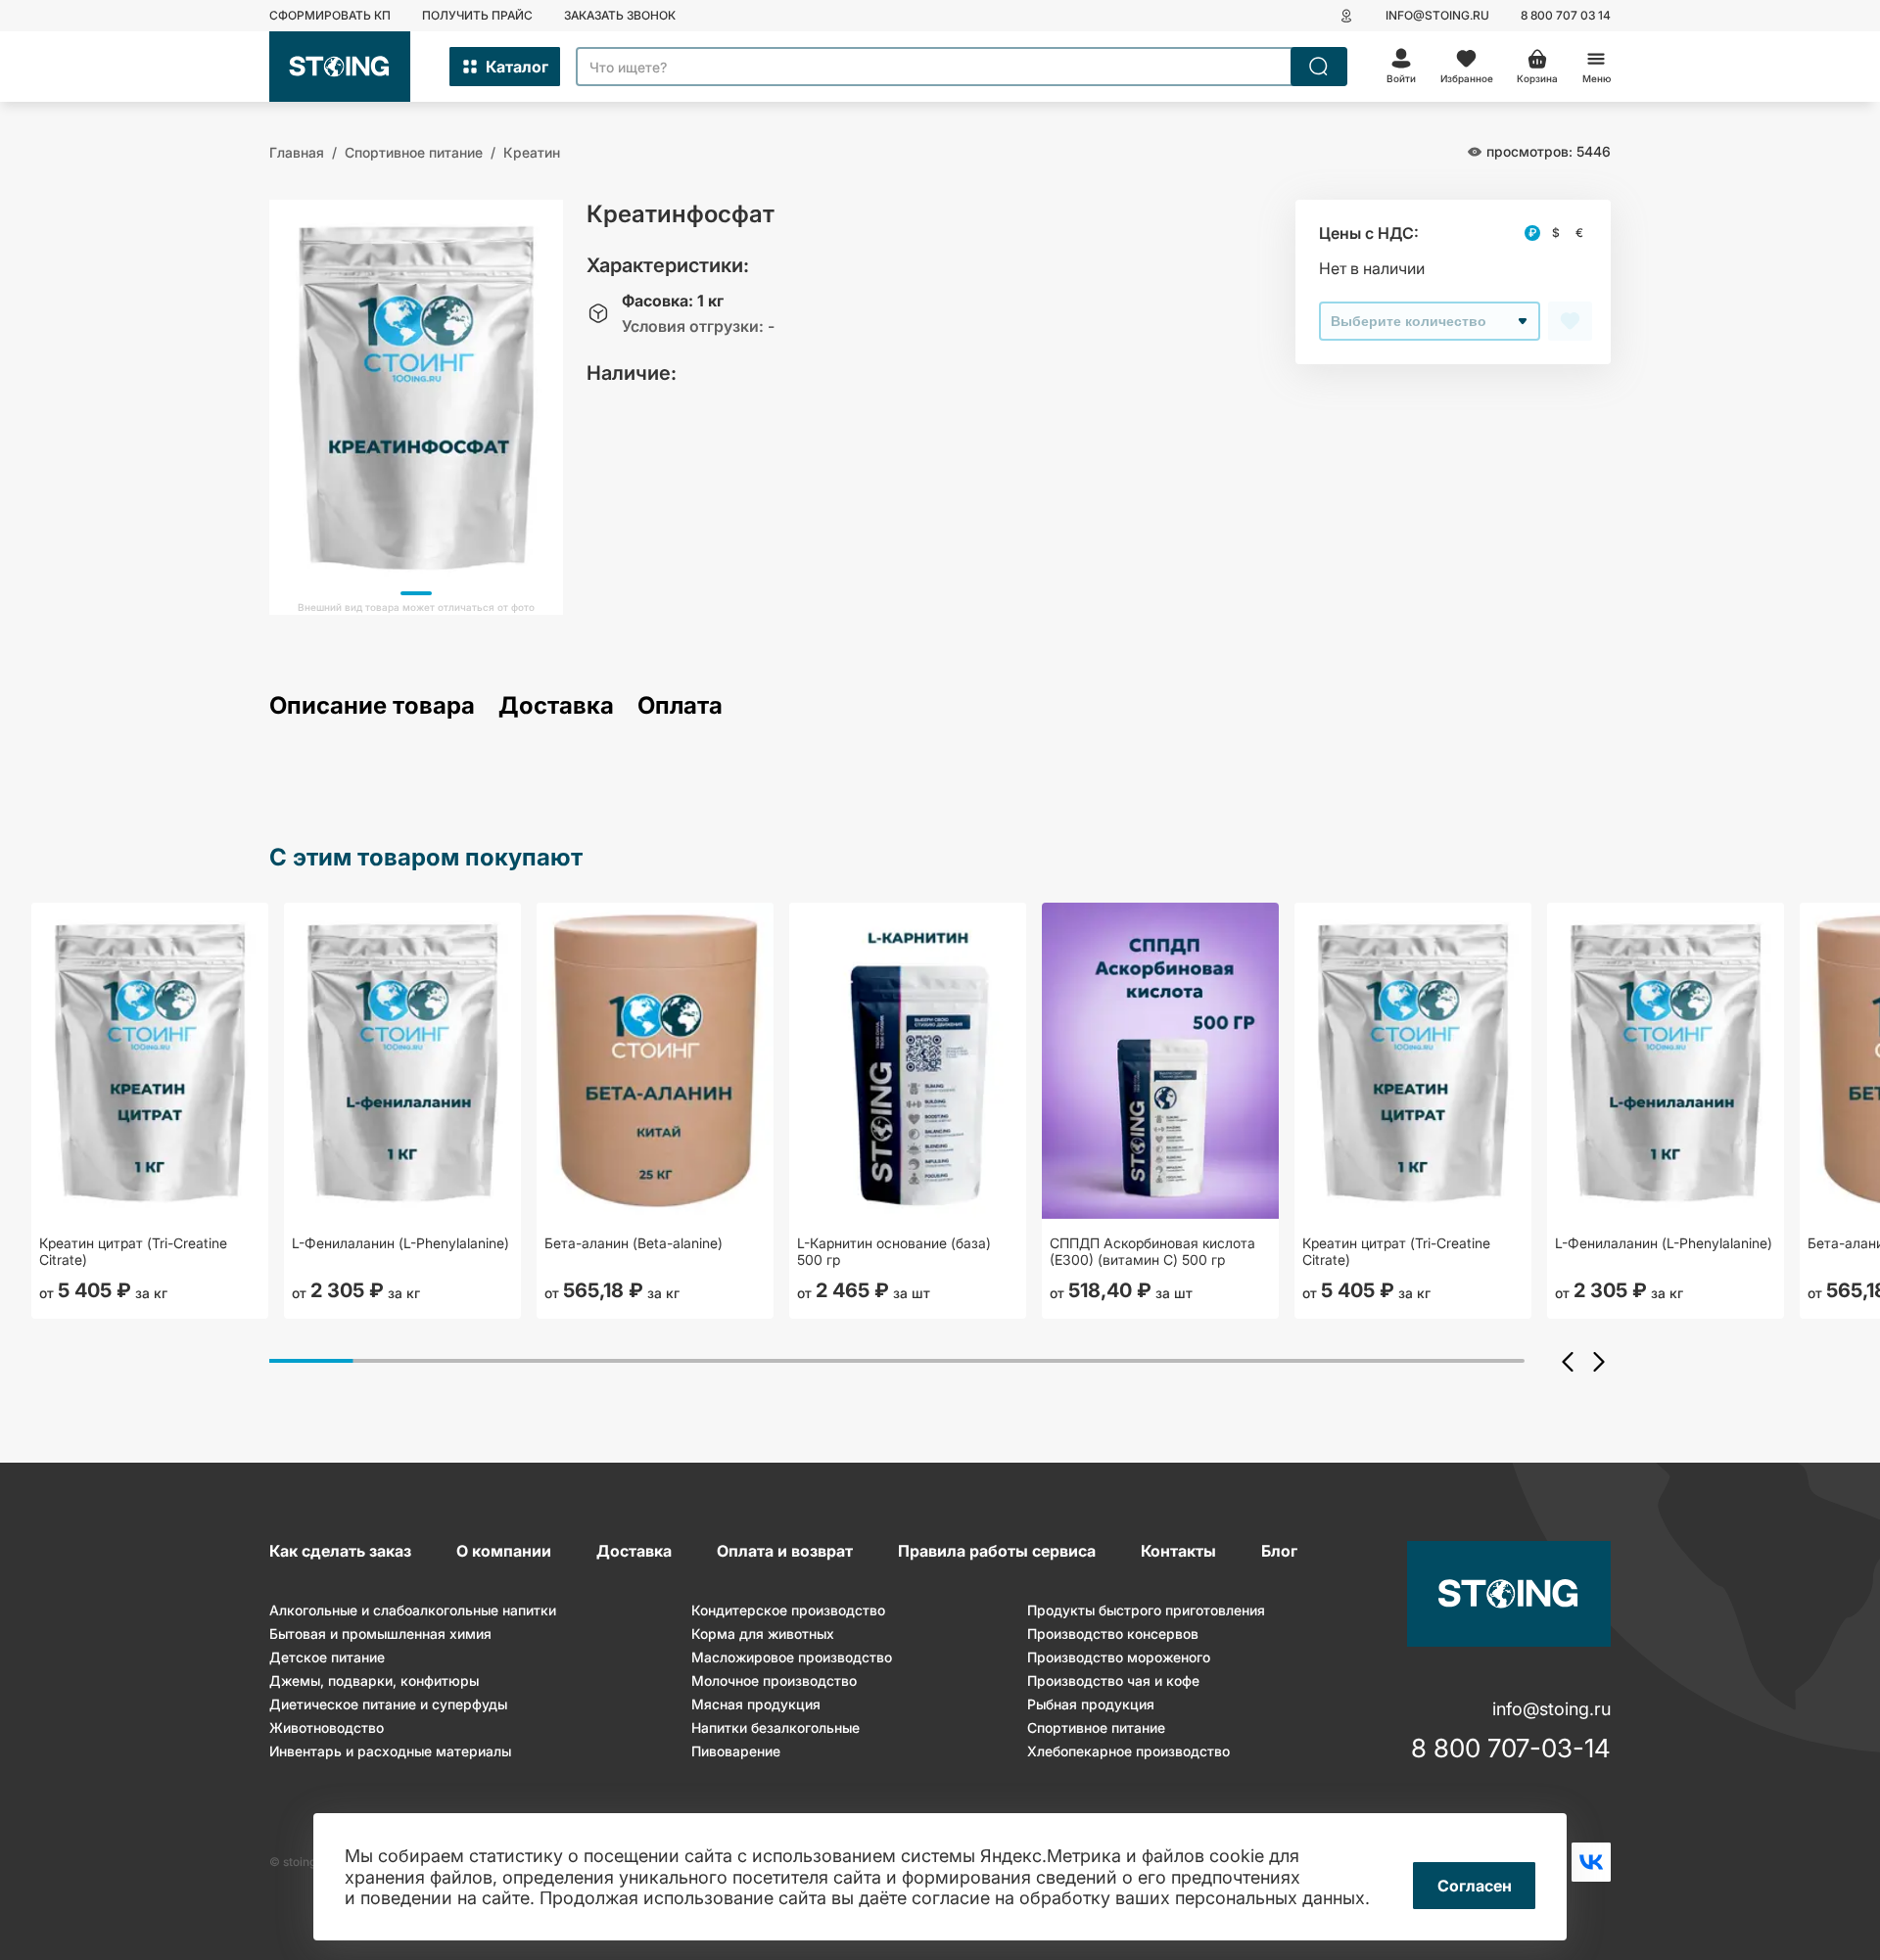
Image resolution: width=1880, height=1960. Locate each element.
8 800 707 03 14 (1566, 15)
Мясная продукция (756, 1704)
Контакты (1178, 1551)
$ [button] (1556, 233)
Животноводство (327, 1727)
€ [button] (1579, 233)
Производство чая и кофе (1113, 1680)
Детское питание (327, 1657)
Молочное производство (774, 1680)
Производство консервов (1113, 1633)
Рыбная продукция (1091, 1704)
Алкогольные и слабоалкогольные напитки (413, 1610)
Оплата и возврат (785, 1551)
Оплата (680, 706)
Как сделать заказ (340, 1551)
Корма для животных (763, 1633)
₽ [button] (1532, 233)
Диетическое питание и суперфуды (388, 1704)
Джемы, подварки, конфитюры (374, 1680)
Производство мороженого (1119, 1657)
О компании (504, 1551)
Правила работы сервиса (997, 1551)
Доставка (556, 706)
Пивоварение (736, 1751)
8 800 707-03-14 (1511, 1749)
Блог (1279, 1551)
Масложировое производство (792, 1657)
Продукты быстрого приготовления (1146, 1610)
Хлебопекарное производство (1128, 1751)
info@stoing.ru (1437, 15)
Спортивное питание (1096, 1727)
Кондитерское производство (788, 1610)
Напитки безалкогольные (775, 1727)
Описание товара (372, 706)
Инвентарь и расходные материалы (390, 1751)
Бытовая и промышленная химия (380, 1633)
